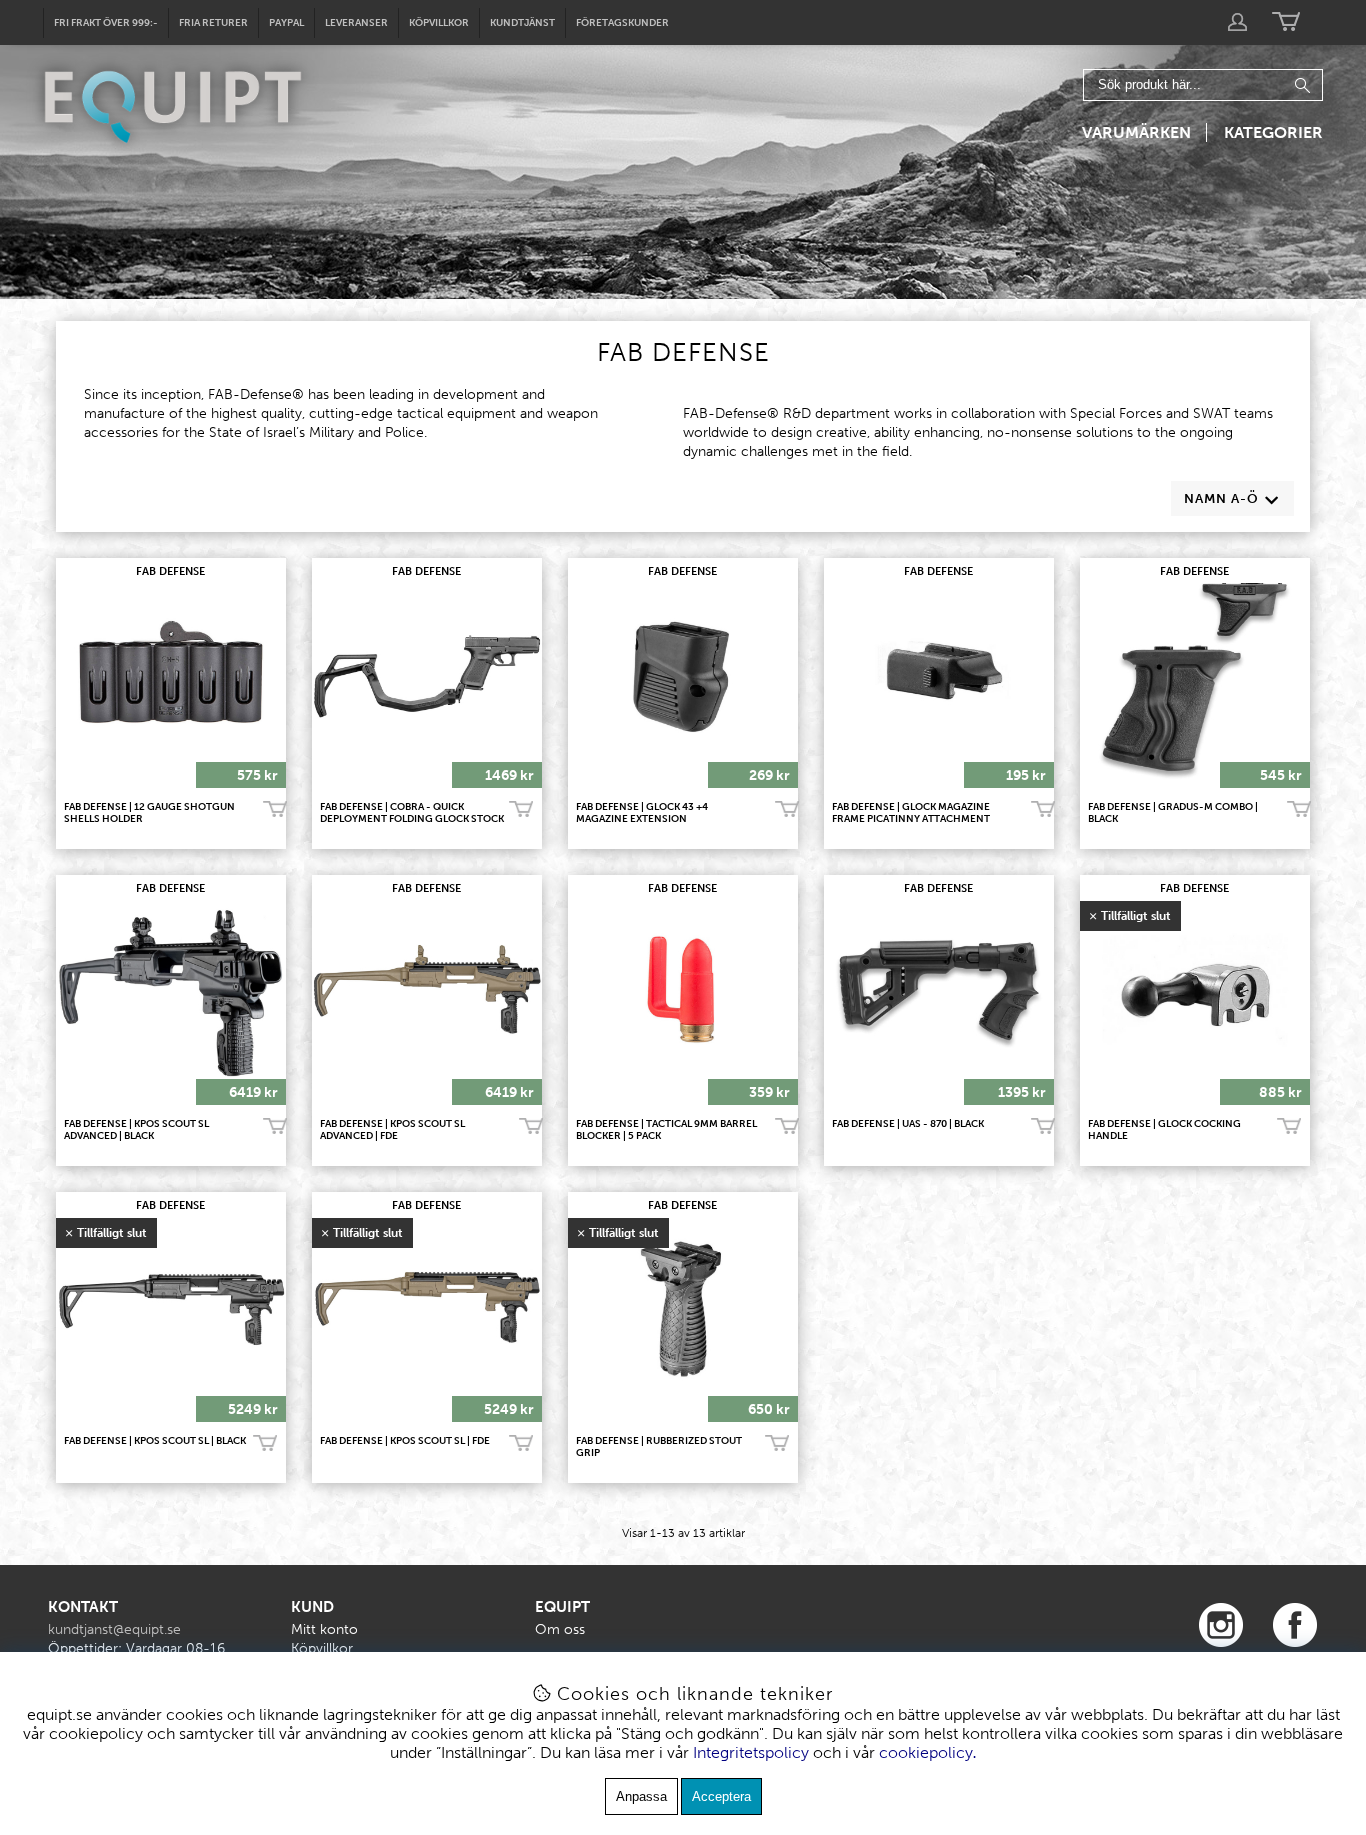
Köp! (521, 810)
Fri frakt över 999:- (106, 23)
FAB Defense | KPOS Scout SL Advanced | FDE (392, 1130)
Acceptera (721, 1796)
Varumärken (1136, 132)
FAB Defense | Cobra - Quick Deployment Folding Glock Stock (412, 813)
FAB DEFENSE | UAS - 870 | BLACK (908, 1124)
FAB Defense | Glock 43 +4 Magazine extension (642, 813)
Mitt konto (324, 1629)
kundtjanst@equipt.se (114, 1629)
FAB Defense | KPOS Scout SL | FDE (405, 1441)
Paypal (286, 23)
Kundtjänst (522, 23)
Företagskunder (622, 23)
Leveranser (356, 23)
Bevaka (1289, 1127)
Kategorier (1273, 132)
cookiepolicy (926, 1752)
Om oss (560, 1629)
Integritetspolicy (751, 1752)
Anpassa (641, 1796)
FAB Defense (170, 571)
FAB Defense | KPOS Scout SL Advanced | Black (136, 1130)
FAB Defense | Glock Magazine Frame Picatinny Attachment (911, 813)
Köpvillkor (439, 23)
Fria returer (213, 23)
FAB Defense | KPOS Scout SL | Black (155, 1441)
